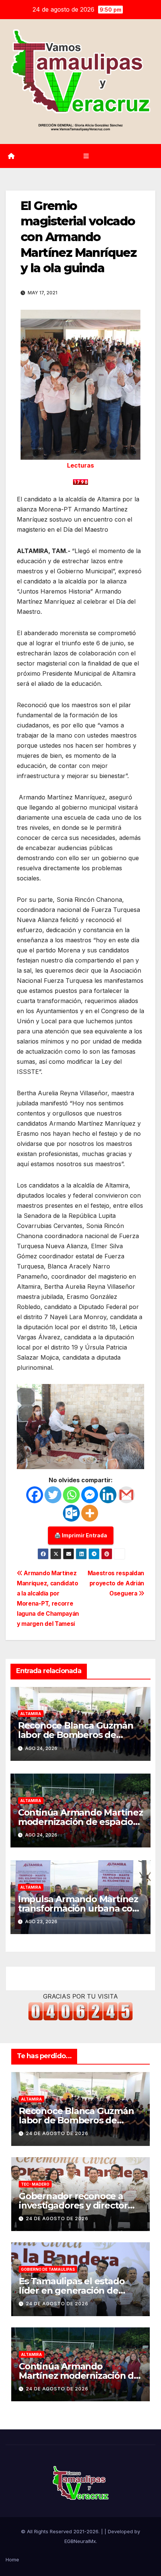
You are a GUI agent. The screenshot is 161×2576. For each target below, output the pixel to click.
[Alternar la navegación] (86, 156)
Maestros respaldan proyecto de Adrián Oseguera (116, 1583)
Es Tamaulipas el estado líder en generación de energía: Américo (72, 2290)
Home (12, 2560)
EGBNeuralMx (80, 2541)
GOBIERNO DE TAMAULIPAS (48, 2269)
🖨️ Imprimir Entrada (81, 1535)
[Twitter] (53, 1495)
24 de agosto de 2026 (57, 2133)
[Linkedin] (108, 1495)
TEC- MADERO (35, 2184)
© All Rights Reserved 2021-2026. (61, 2531)
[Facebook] (35, 1495)
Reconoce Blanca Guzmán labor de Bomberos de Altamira (76, 1735)
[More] (90, 1513)
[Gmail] (126, 1495)
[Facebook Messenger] (90, 1495)
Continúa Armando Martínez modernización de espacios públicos (80, 1822)
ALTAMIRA (31, 1714)
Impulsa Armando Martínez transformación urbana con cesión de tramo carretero (78, 1908)
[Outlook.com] (71, 1513)
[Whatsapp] (71, 1495)
